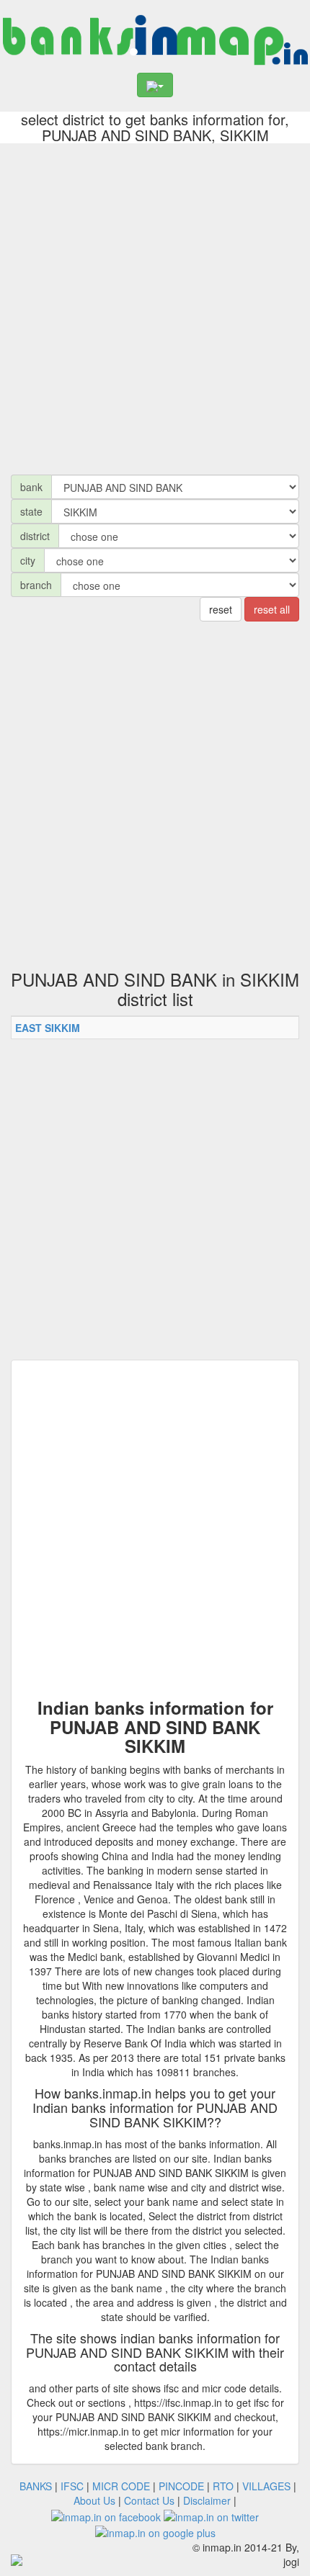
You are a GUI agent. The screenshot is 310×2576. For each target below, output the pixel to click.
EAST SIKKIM (48, 1028)
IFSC (72, 2486)
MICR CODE (121, 2486)
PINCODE (181, 2486)
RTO (223, 2486)
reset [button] (221, 609)
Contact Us (149, 2500)
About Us (94, 2500)
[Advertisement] (155, 305)
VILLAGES (266, 2486)
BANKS (36, 2486)
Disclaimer (207, 2500)
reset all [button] (272, 609)
